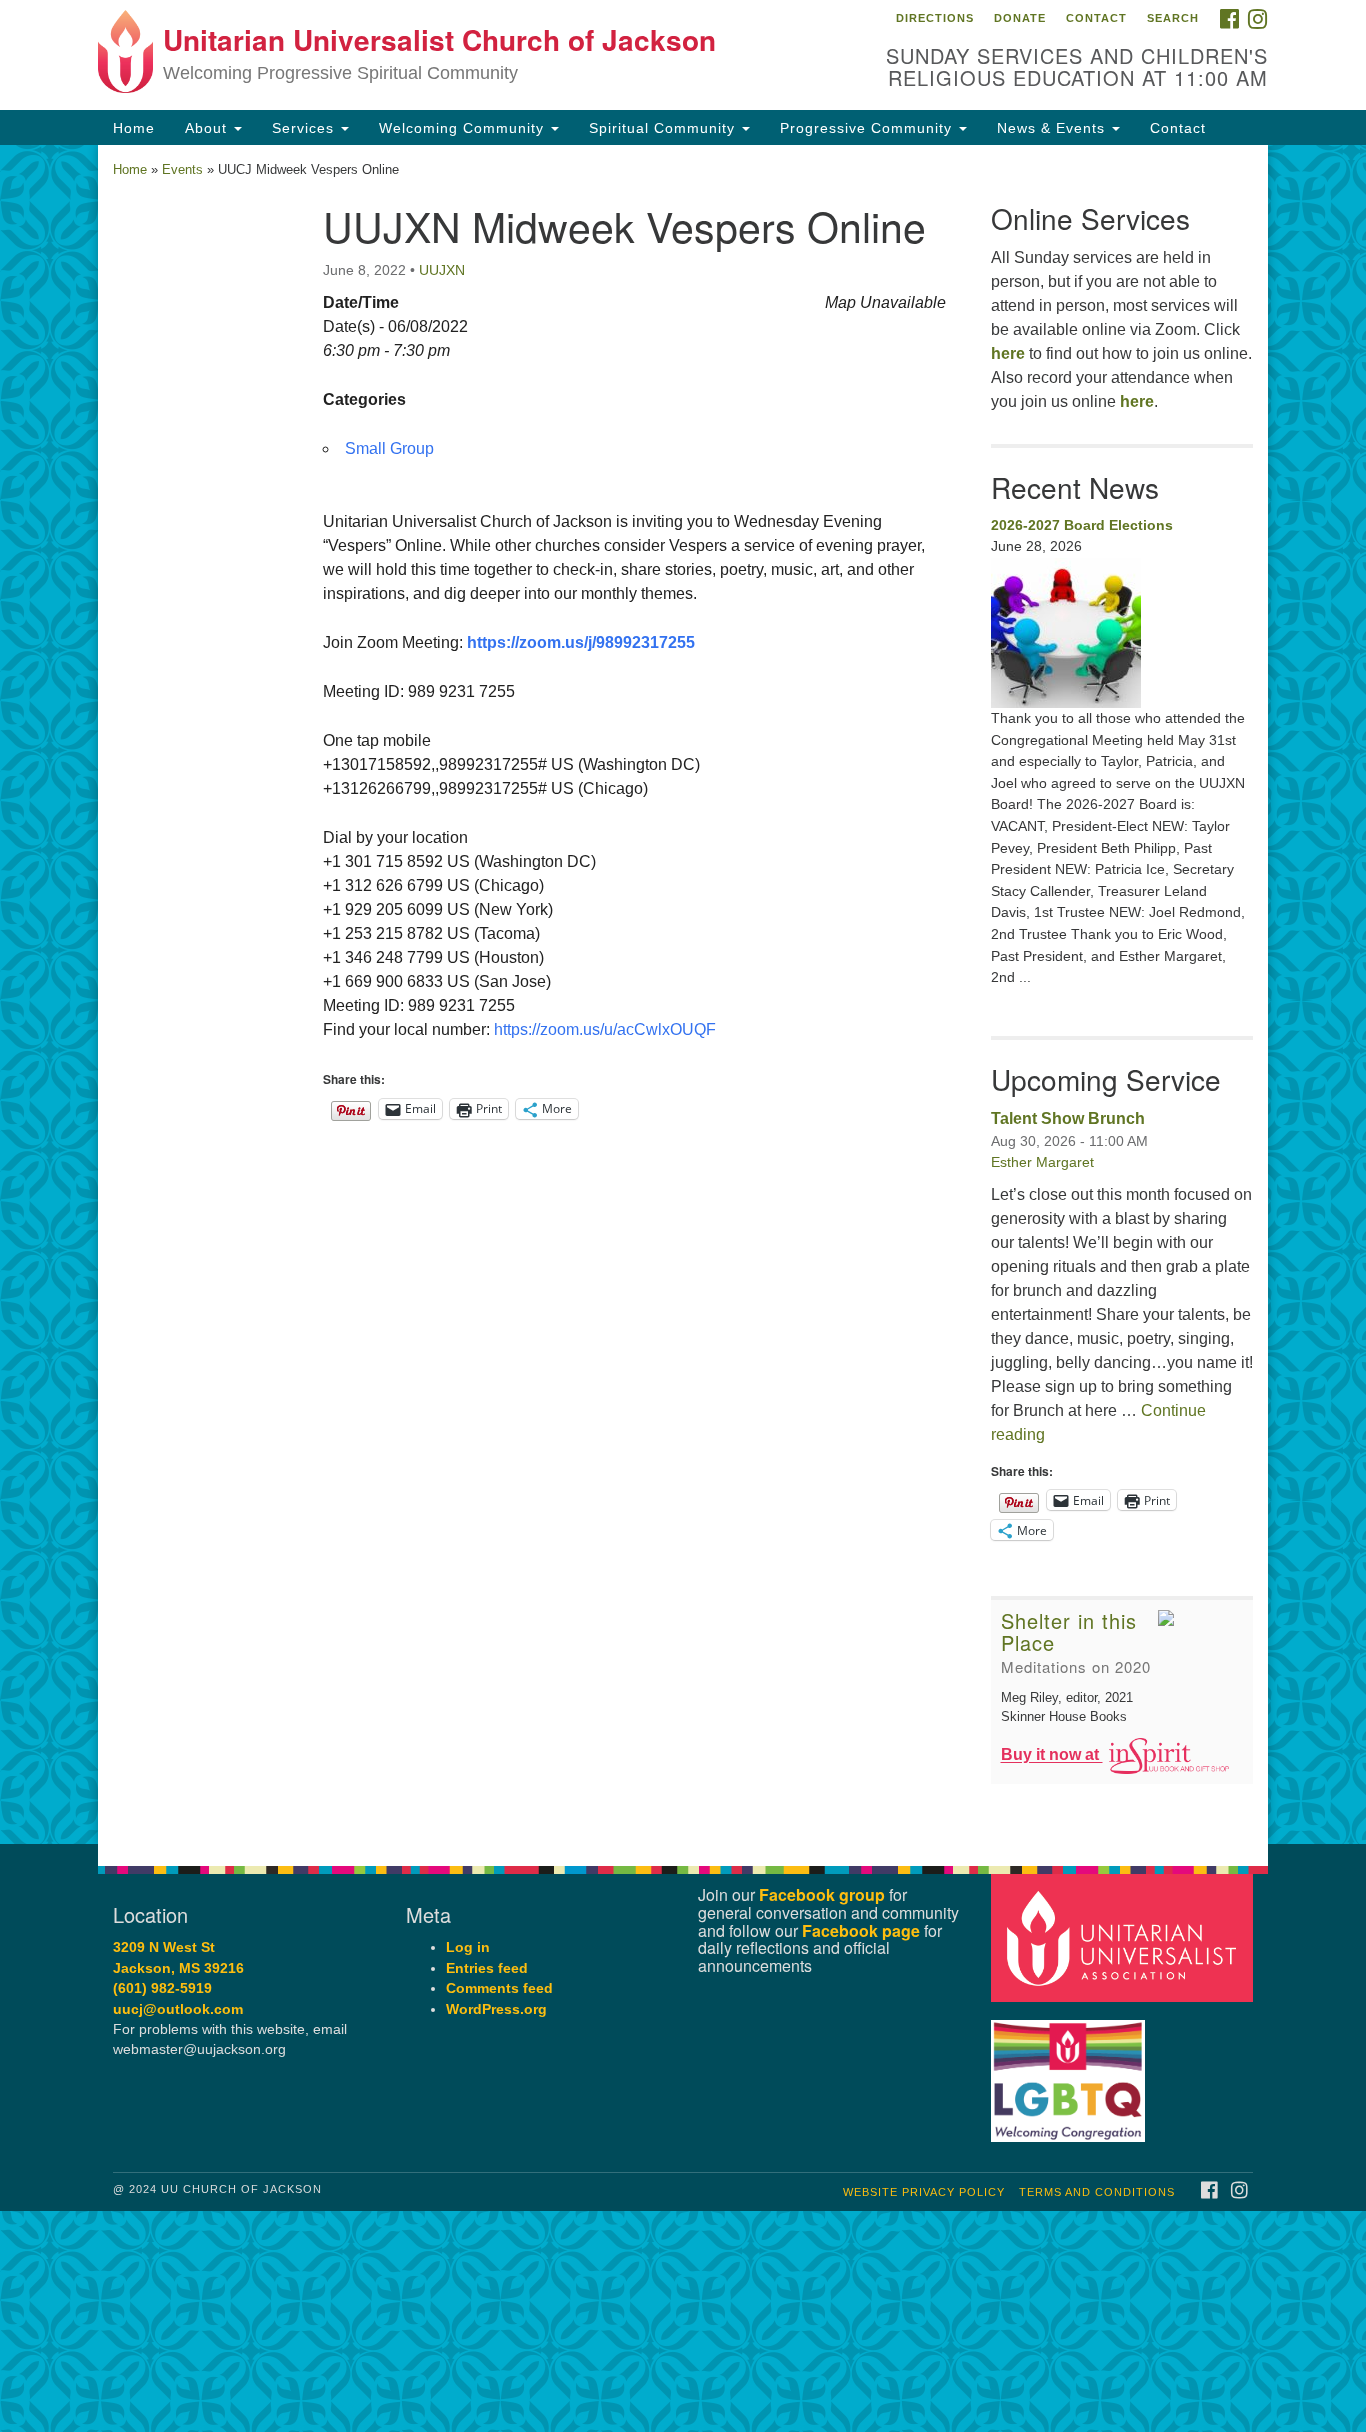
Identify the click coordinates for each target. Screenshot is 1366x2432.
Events (182, 169)
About (208, 128)
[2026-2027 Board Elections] (1122, 633)
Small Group (389, 448)
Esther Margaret (1042, 1162)
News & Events (1053, 128)
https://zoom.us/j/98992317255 (581, 642)
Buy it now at (1052, 1755)
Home (134, 128)
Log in (468, 1947)
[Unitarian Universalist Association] (1125, 1937)
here (1008, 353)
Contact (1096, 18)
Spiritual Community (664, 128)
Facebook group (822, 1894)
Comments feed (499, 1988)
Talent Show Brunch (1068, 1118)
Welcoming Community (464, 128)
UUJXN (442, 270)
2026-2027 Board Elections (1082, 525)
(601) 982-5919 (162, 1988)
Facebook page (861, 1930)
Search (1173, 18)
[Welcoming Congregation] (1071, 2071)
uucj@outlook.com (178, 2009)
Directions (935, 18)
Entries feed (487, 1968)
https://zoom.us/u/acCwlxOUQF (605, 1029)
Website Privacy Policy (924, 2192)
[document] (683, 994)
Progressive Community (868, 128)
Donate (1020, 18)
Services (305, 128)
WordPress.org (496, 2009)
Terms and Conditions (1097, 2192)
